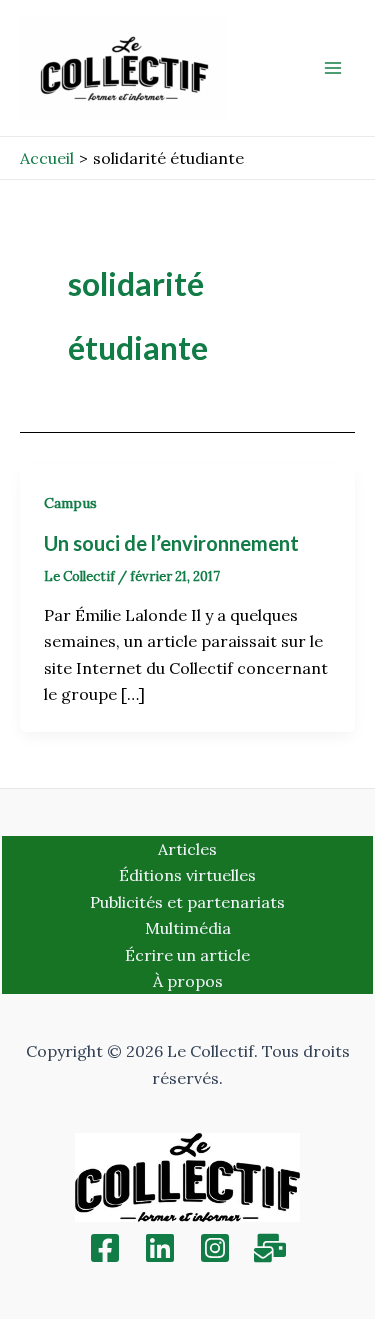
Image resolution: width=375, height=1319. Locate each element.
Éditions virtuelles (187, 875)
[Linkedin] (160, 1248)
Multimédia (188, 928)
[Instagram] (215, 1248)
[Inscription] (270, 1248)
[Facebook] (105, 1248)
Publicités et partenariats (187, 902)
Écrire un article (187, 955)
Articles (187, 849)
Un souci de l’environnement (171, 543)
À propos (188, 981)
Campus (70, 503)
